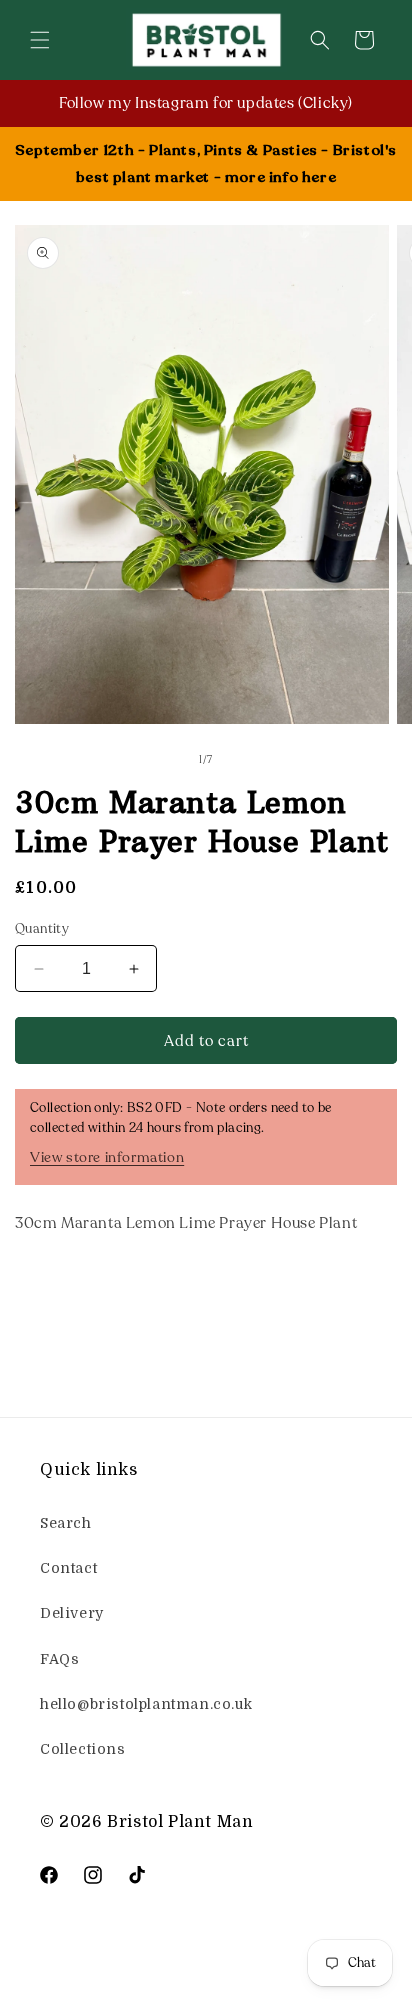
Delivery (72, 1613)
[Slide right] (250, 761)
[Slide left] (162, 761)
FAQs (59, 1659)
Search (66, 1523)
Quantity (42, 929)
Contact (68, 1568)
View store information (107, 1157)
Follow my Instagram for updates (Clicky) (206, 103)
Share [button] (57, 1284)
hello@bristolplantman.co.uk (146, 1704)
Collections (83, 1749)
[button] (40, 40)
